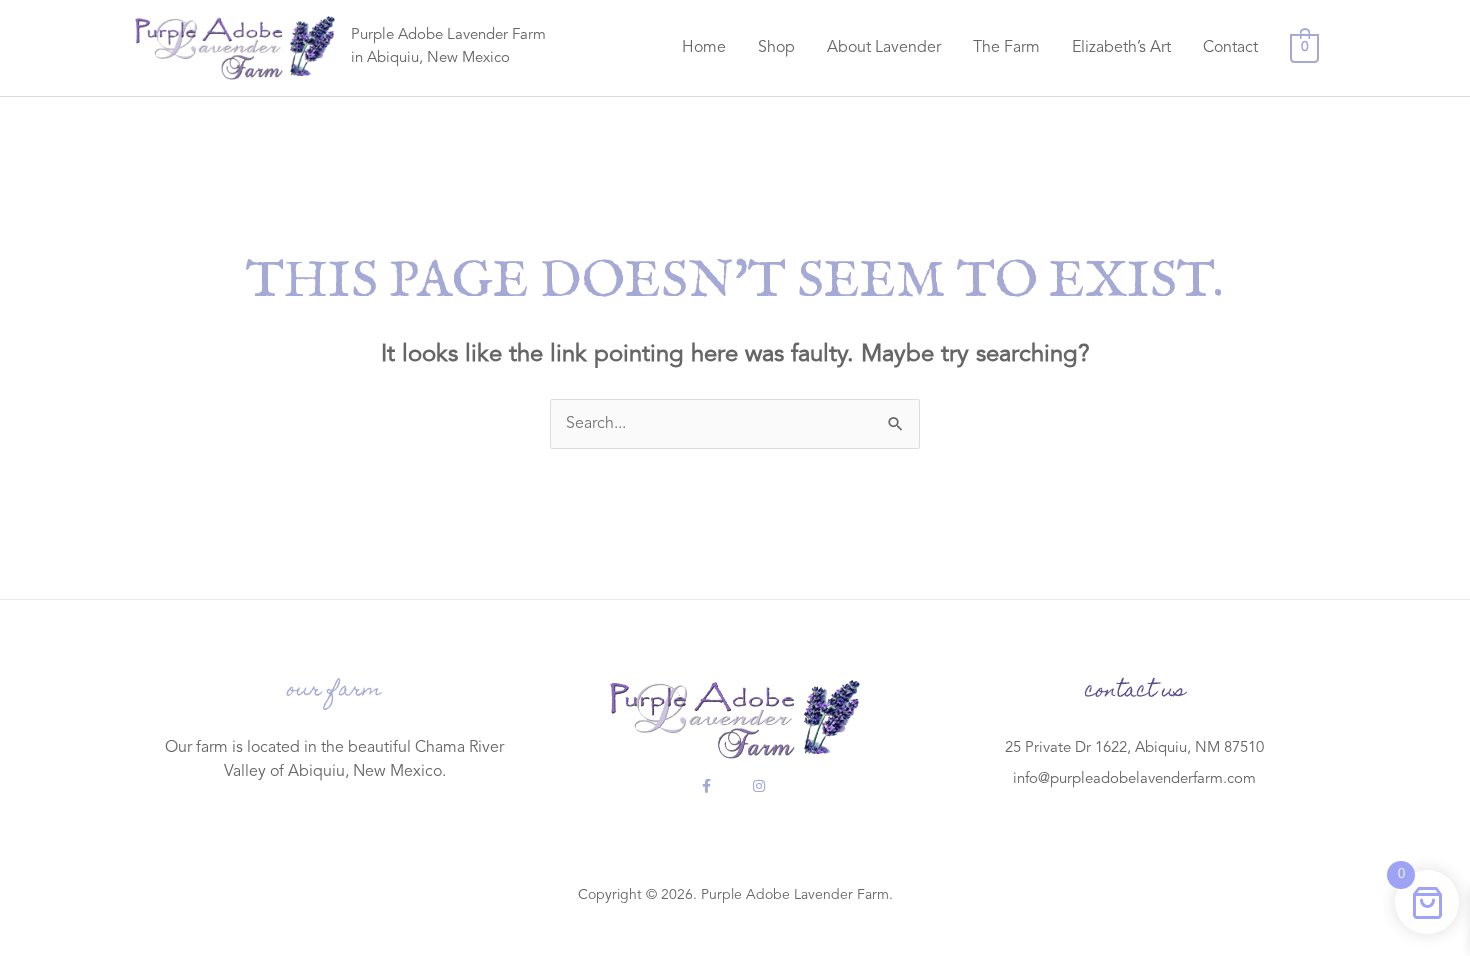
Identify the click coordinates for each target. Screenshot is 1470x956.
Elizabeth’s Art (1121, 48)
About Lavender (884, 48)
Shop (776, 48)
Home (704, 48)
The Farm (1006, 48)
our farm (334, 691)
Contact (1230, 48)
